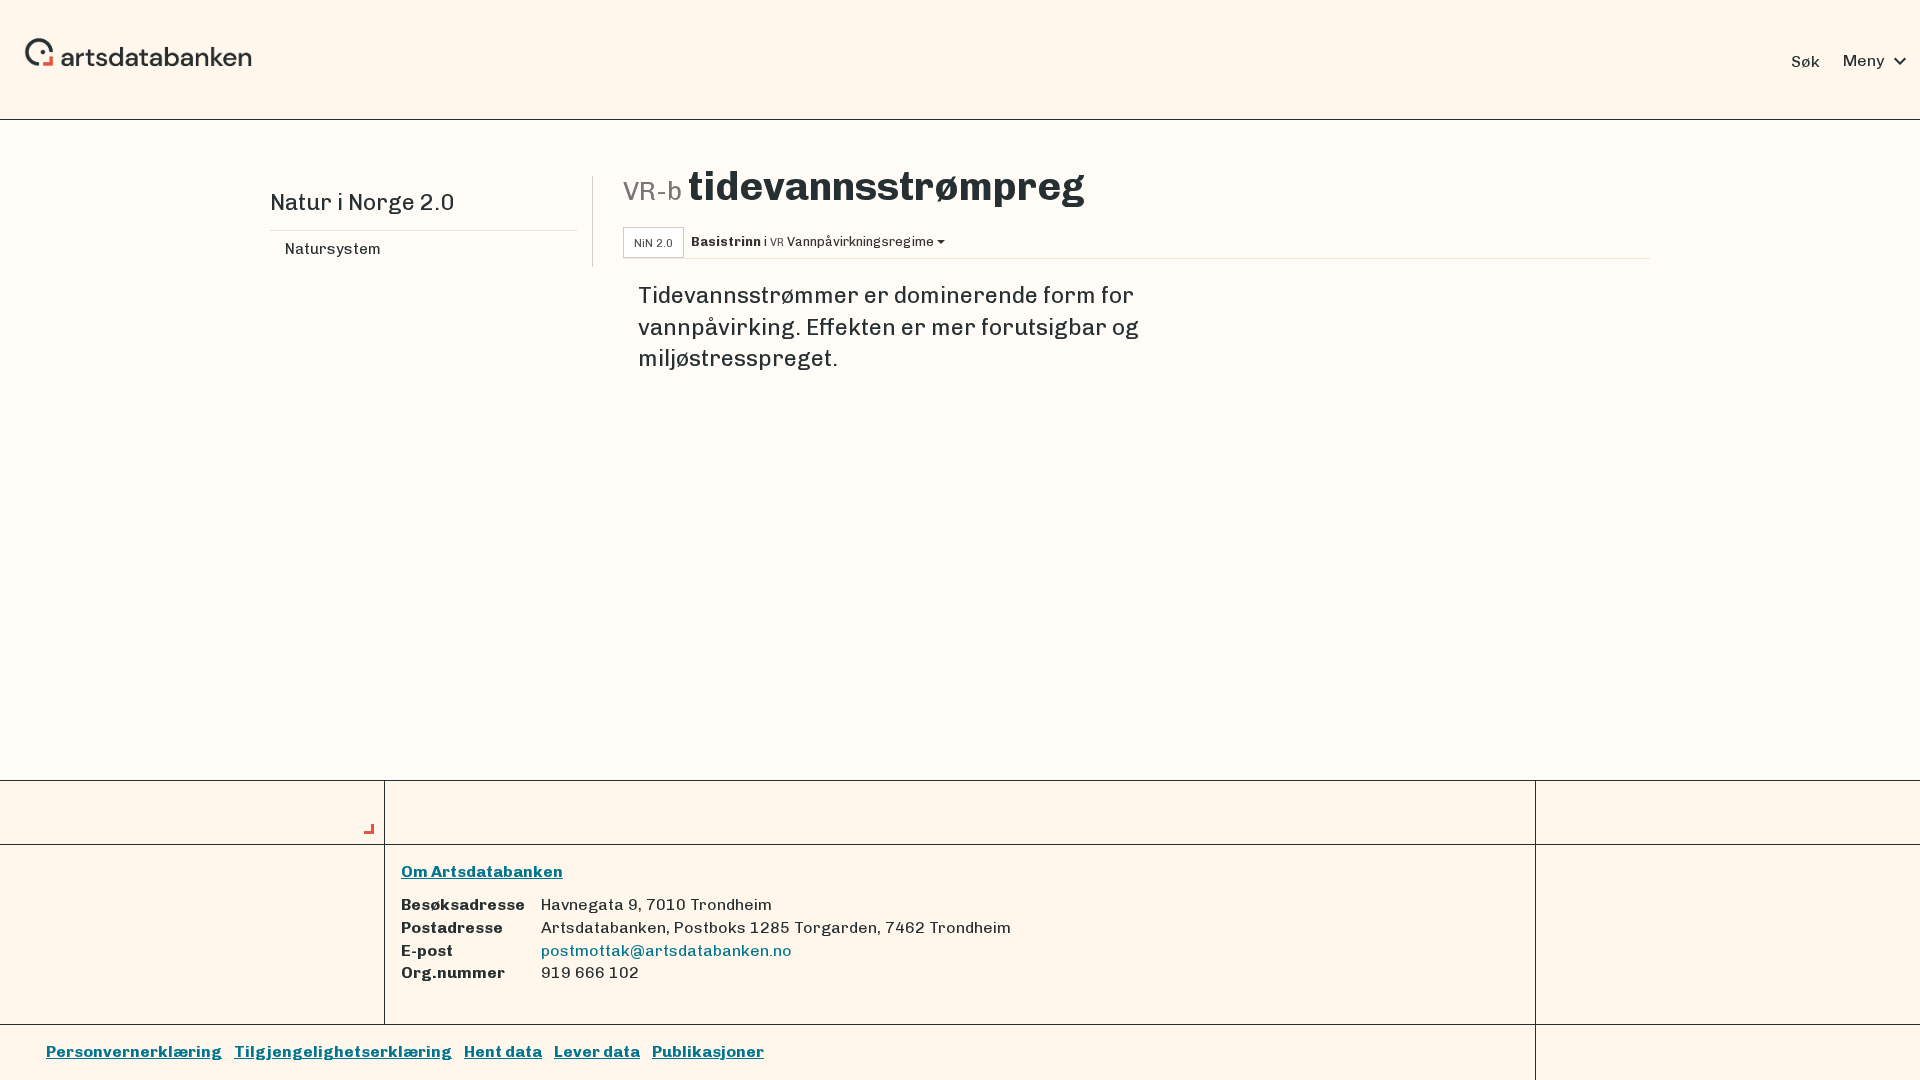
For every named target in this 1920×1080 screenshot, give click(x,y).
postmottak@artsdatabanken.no (666, 950)
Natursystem (333, 249)
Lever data (597, 1051)
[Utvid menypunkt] (569, 249)
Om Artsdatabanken (482, 871)
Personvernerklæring (134, 1051)
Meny (1877, 61)
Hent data (503, 1051)
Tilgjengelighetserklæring (343, 1051)
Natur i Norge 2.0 (362, 202)
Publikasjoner (708, 1051)
